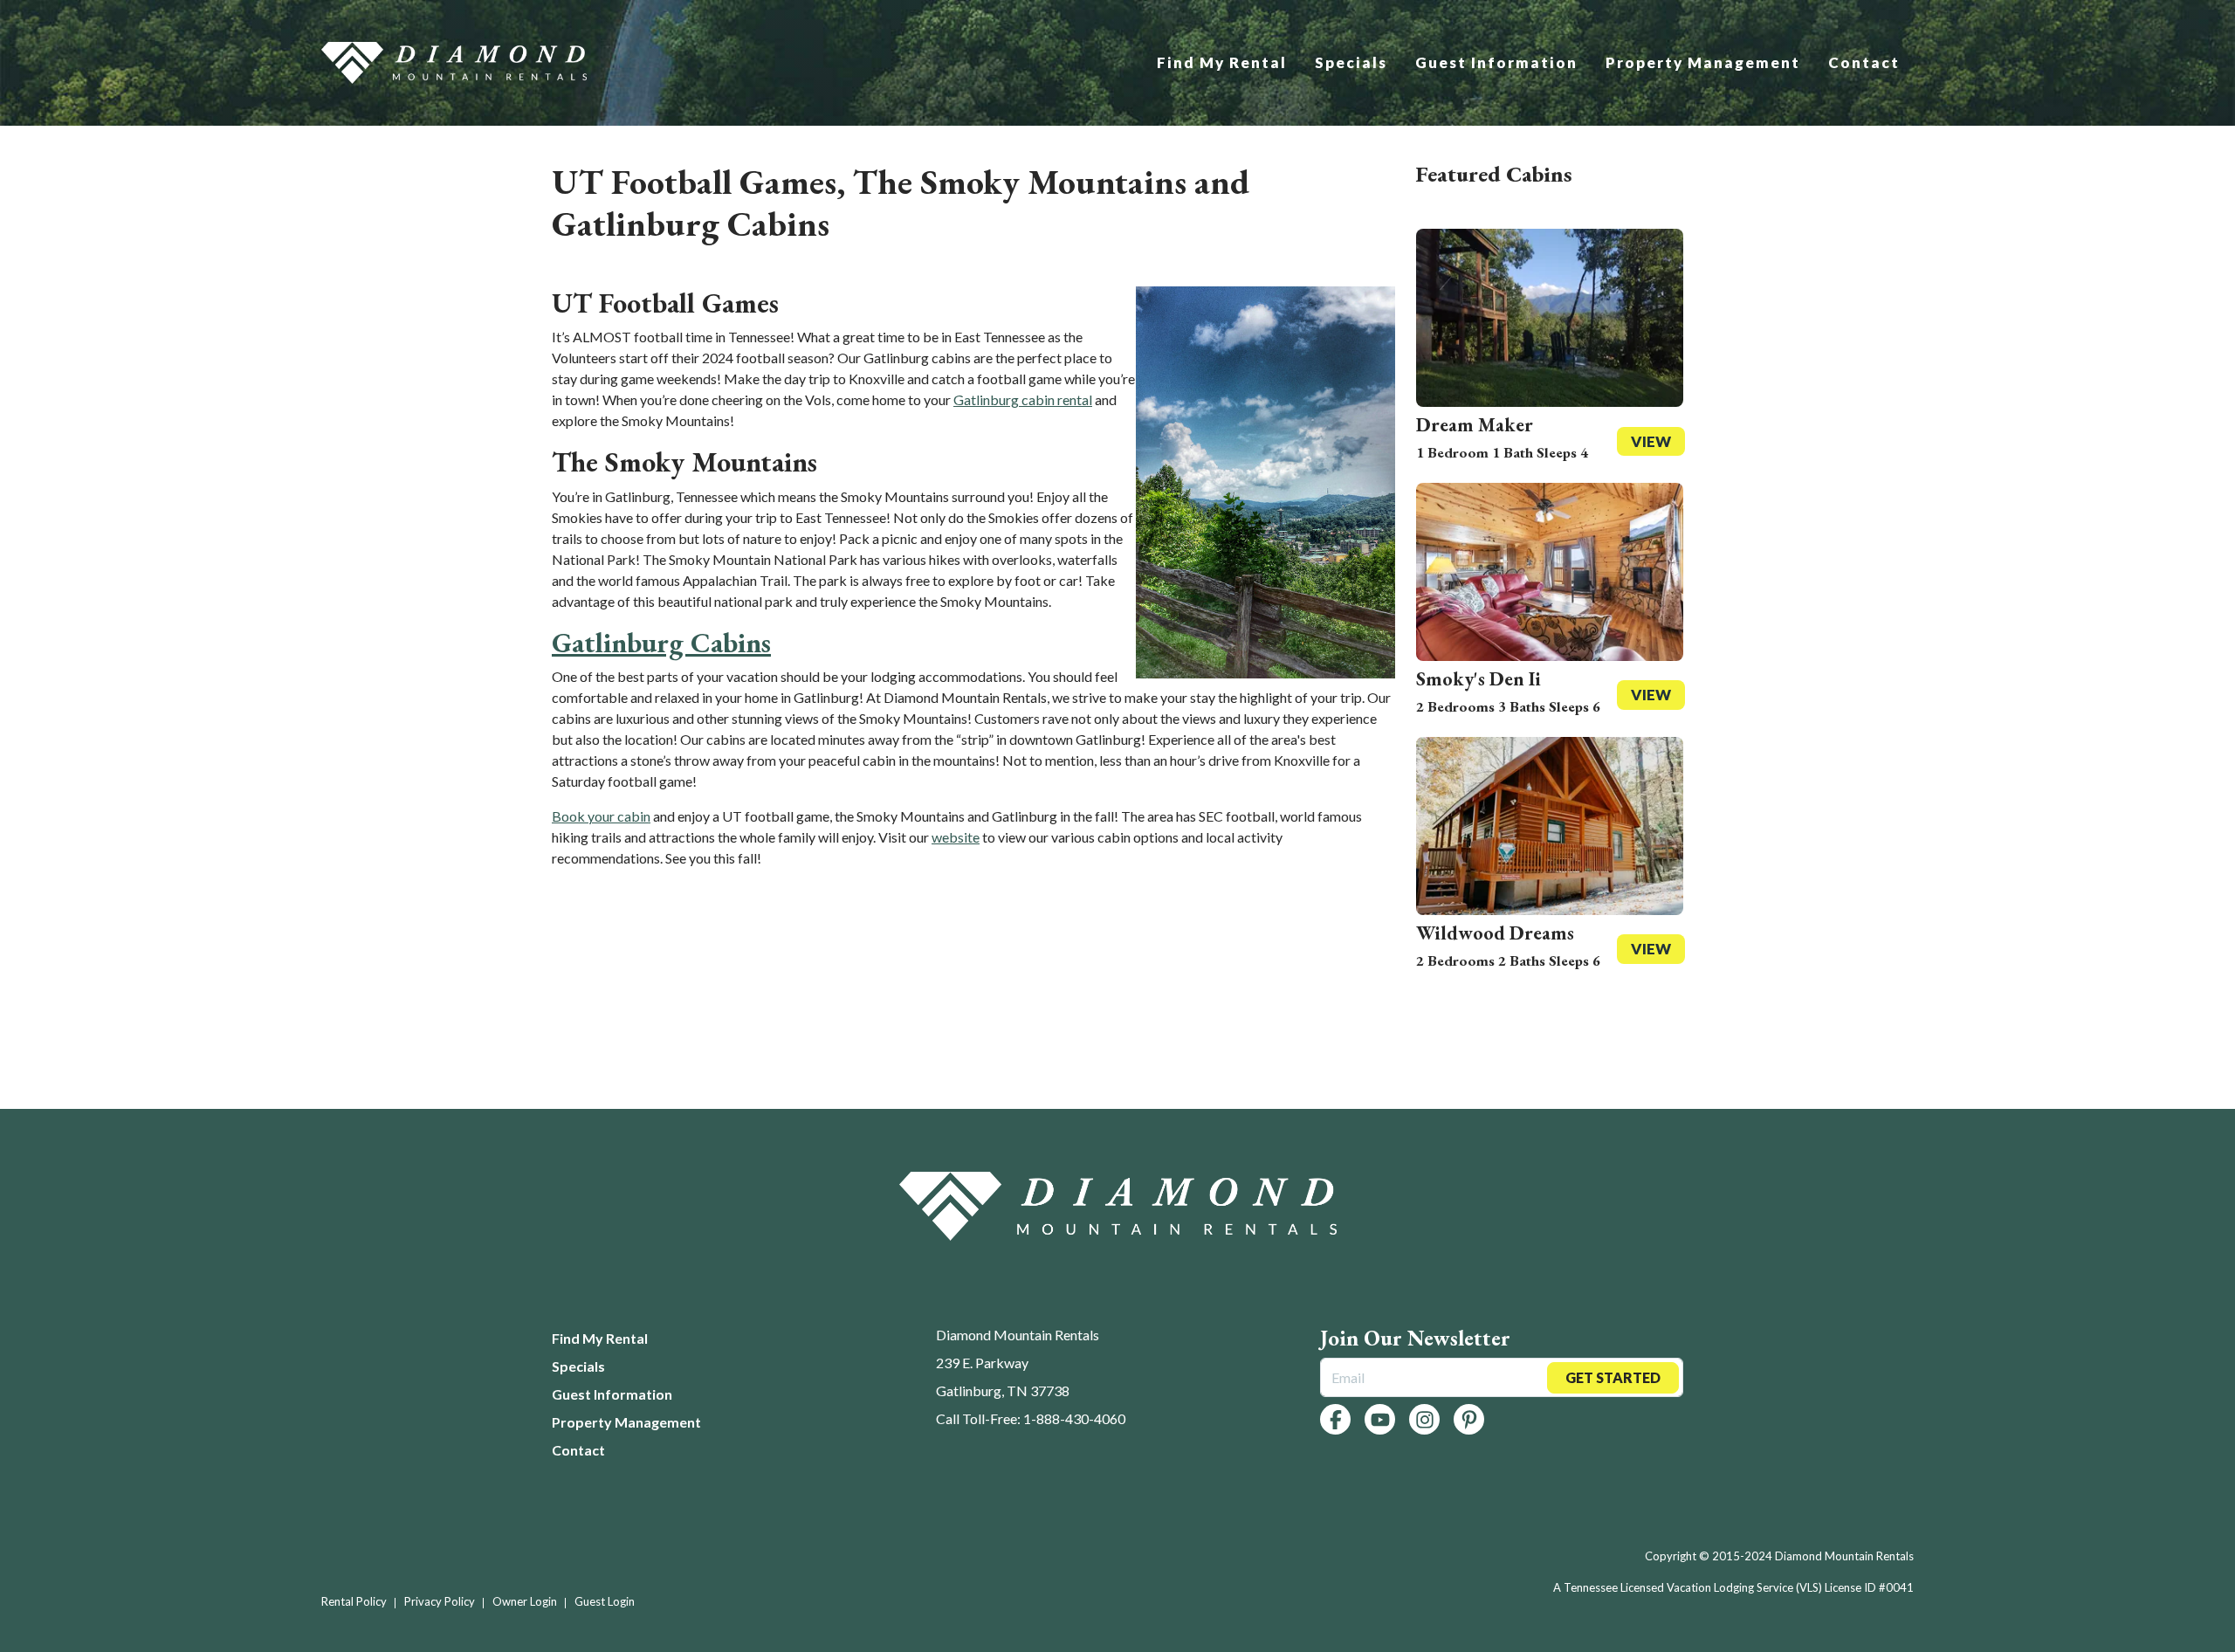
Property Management (1703, 62)
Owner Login (525, 1601)
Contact (1864, 62)
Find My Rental (1222, 62)
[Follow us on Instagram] (1424, 1419)
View (1651, 441)
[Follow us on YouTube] (1380, 1419)
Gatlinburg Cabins (661, 643)
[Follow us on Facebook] (1335, 1419)
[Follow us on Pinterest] (1469, 1419)
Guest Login (605, 1601)
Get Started (1613, 1377)
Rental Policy (354, 1601)
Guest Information (1496, 62)
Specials (1351, 62)
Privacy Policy (440, 1601)
